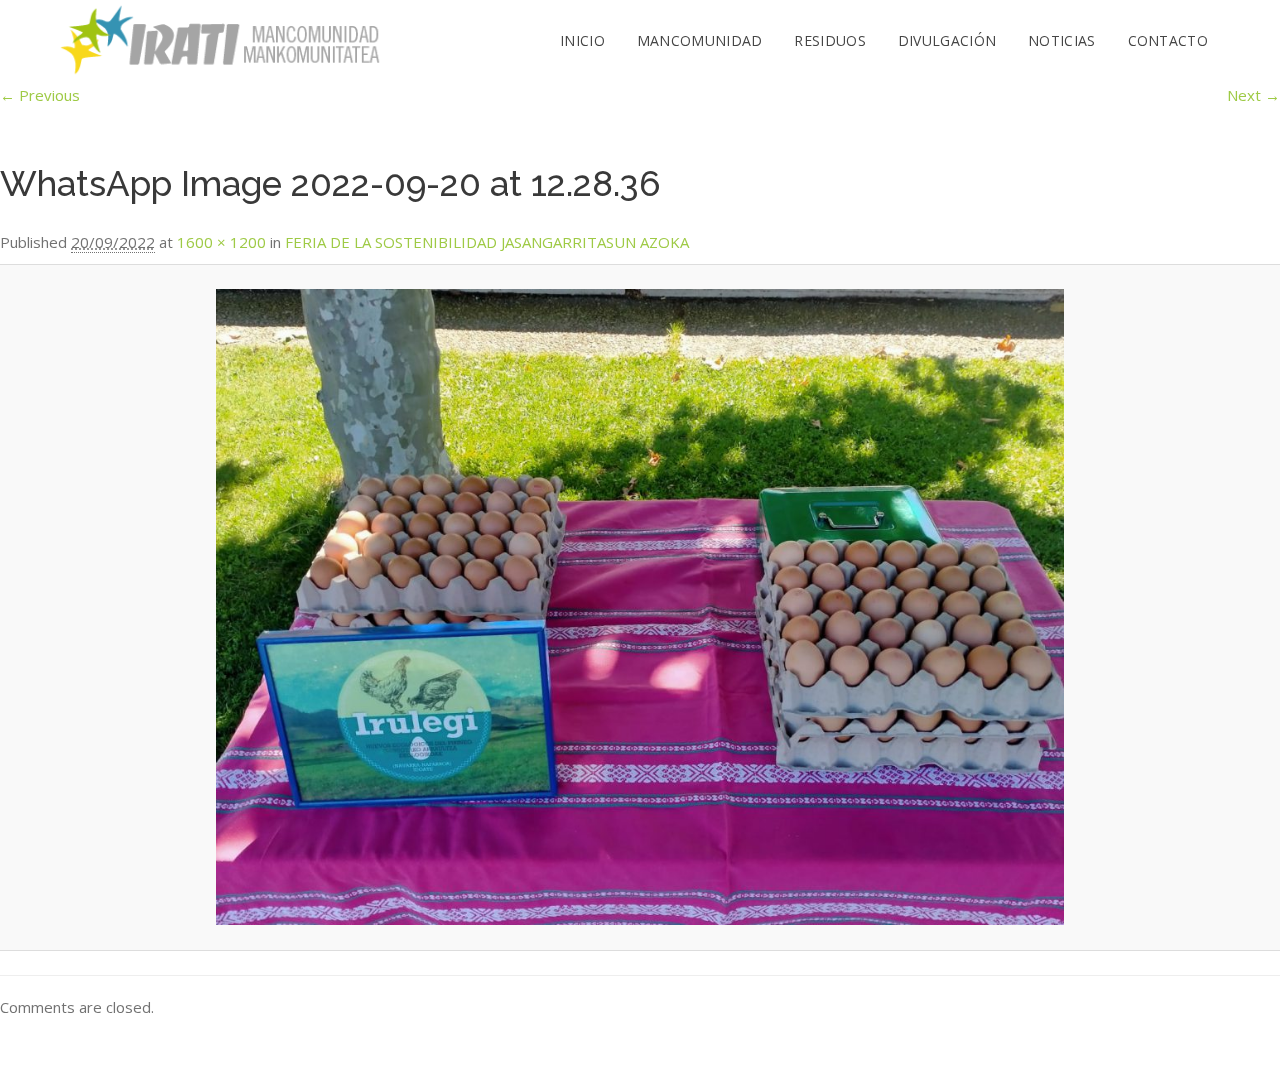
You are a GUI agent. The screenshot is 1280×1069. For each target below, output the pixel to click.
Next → (1253, 95)
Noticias (1061, 40)
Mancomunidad (700, 40)
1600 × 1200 (221, 242)
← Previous (40, 95)
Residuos (829, 40)
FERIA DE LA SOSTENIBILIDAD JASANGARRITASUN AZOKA (487, 242)
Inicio (582, 40)
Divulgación (947, 40)
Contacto (1168, 40)
